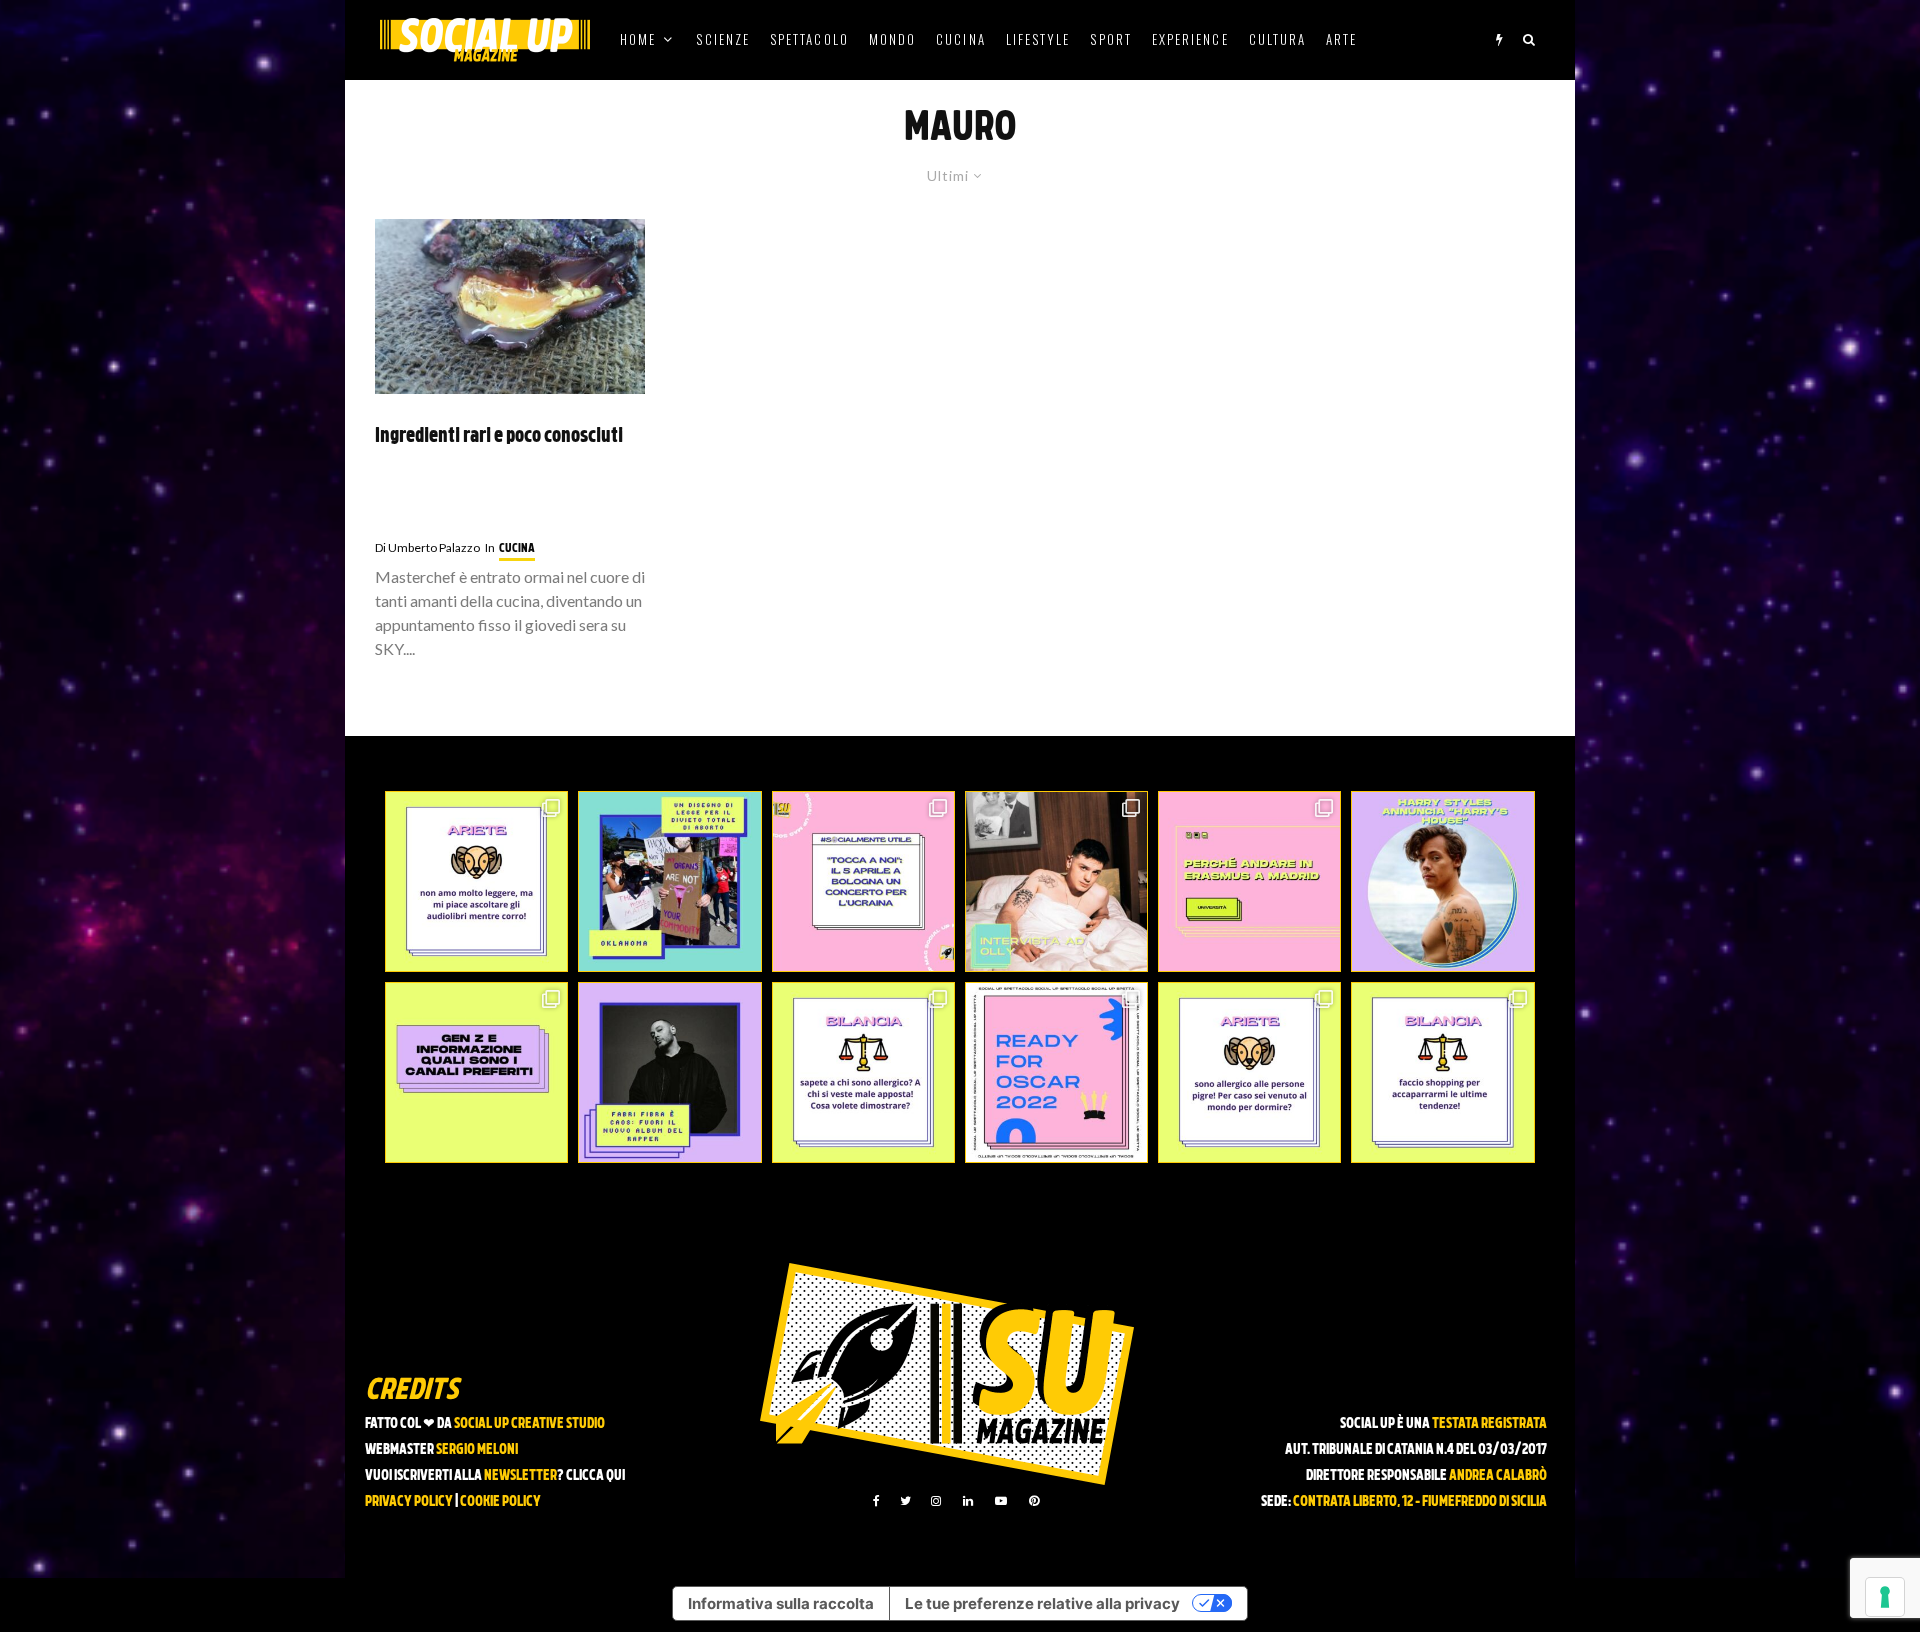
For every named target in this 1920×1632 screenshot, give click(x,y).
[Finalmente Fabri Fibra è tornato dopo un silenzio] (669, 1072)
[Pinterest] (1034, 1501)
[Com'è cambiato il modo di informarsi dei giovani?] (476, 1072)
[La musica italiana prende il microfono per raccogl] (863, 881)
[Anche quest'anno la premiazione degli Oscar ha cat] (1056, 1072)
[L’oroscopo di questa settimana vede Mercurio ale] (1442, 1072)
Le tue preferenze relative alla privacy (1042, 1603)
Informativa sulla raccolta (781, 1603)
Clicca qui (595, 1476)
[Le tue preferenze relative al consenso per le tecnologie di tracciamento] (1885, 1597)
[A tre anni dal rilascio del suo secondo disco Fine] (1442, 881)
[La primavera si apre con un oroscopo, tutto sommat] (863, 1072)
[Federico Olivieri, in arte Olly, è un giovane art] (1056, 881)
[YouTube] (1001, 1501)
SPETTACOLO (809, 39)
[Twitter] (905, 1501)
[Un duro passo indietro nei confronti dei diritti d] (669, 881)
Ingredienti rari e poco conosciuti (499, 437)
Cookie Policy (500, 1502)
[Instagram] (936, 1501)
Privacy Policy (409, 1502)
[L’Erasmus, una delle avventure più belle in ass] (1249, 881)
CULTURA (1278, 39)
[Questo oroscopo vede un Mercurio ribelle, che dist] (476, 881)
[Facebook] (876, 1501)
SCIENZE (723, 39)
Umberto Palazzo (427, 547)
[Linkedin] (968, 1501)
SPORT (1110, 39)
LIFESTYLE (1038, 39)
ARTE (1341, 39)
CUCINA (960, 39)
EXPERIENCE (1190, 39)
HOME (638, 39)
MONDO (892, 39)
